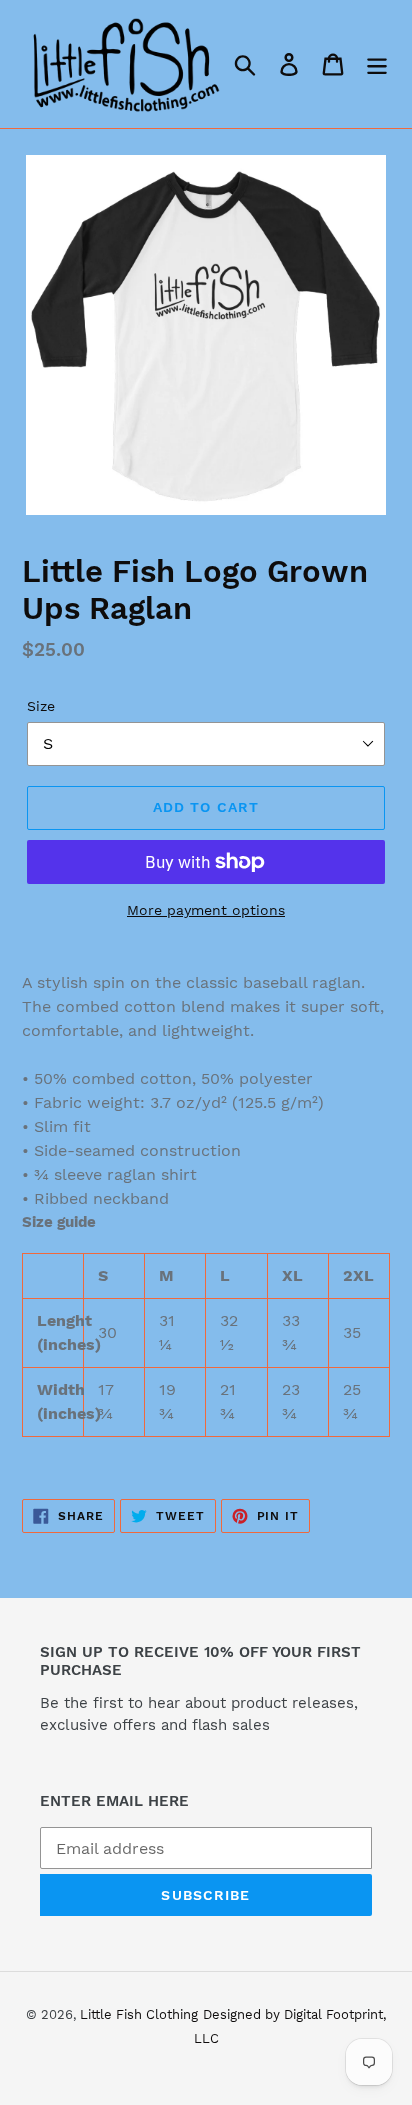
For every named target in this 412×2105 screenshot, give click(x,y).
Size (41, 706)
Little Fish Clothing (139, 2014)
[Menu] (377, 64)
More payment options (206, 910)
